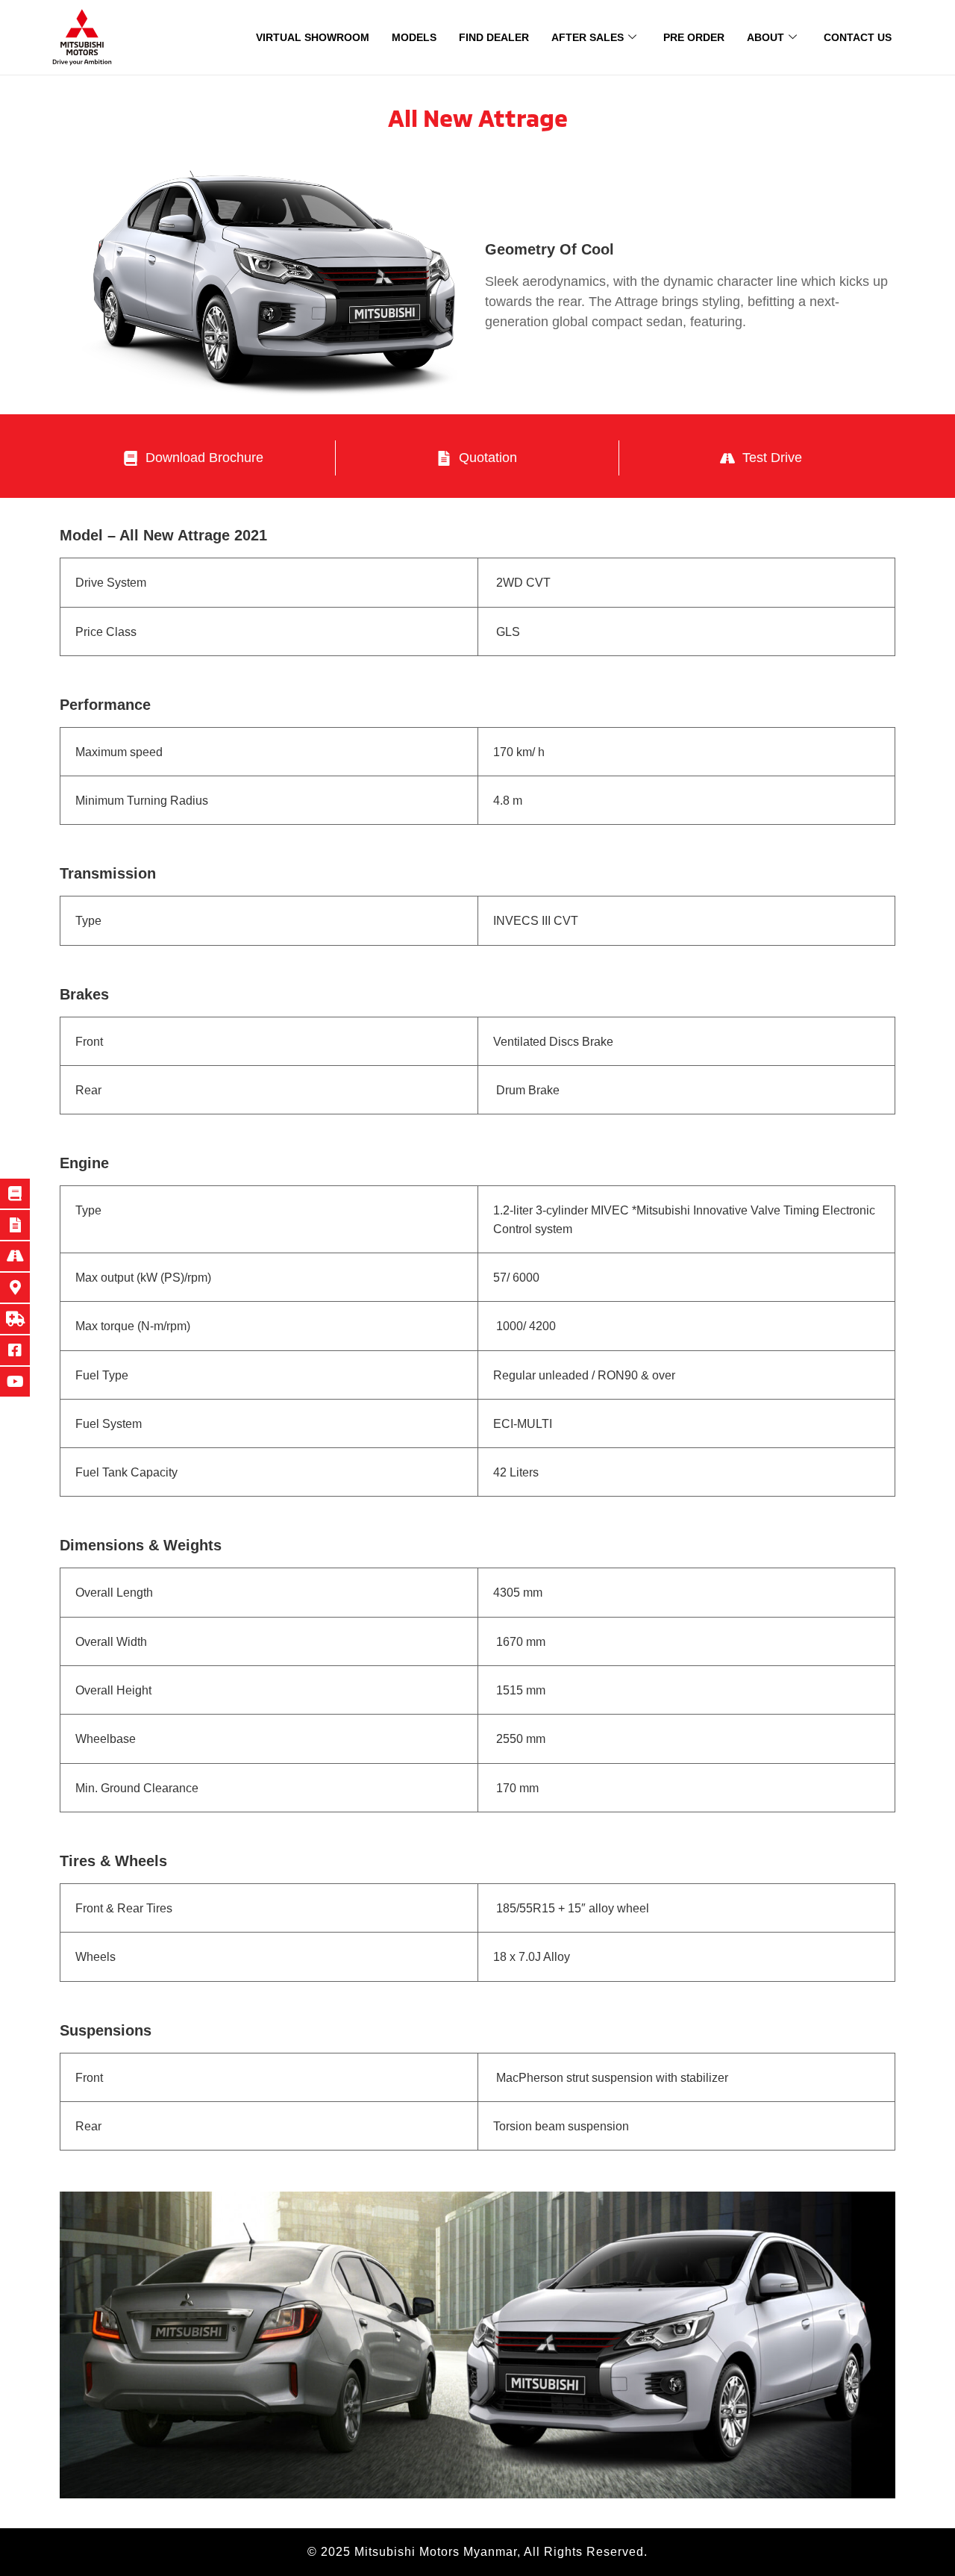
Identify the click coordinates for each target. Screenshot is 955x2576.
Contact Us (858, 37)
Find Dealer (494, 37)
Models (414, 37)
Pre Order (694, 37)
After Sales (588, 37)
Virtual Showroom (313, 37)
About (765, 37)
